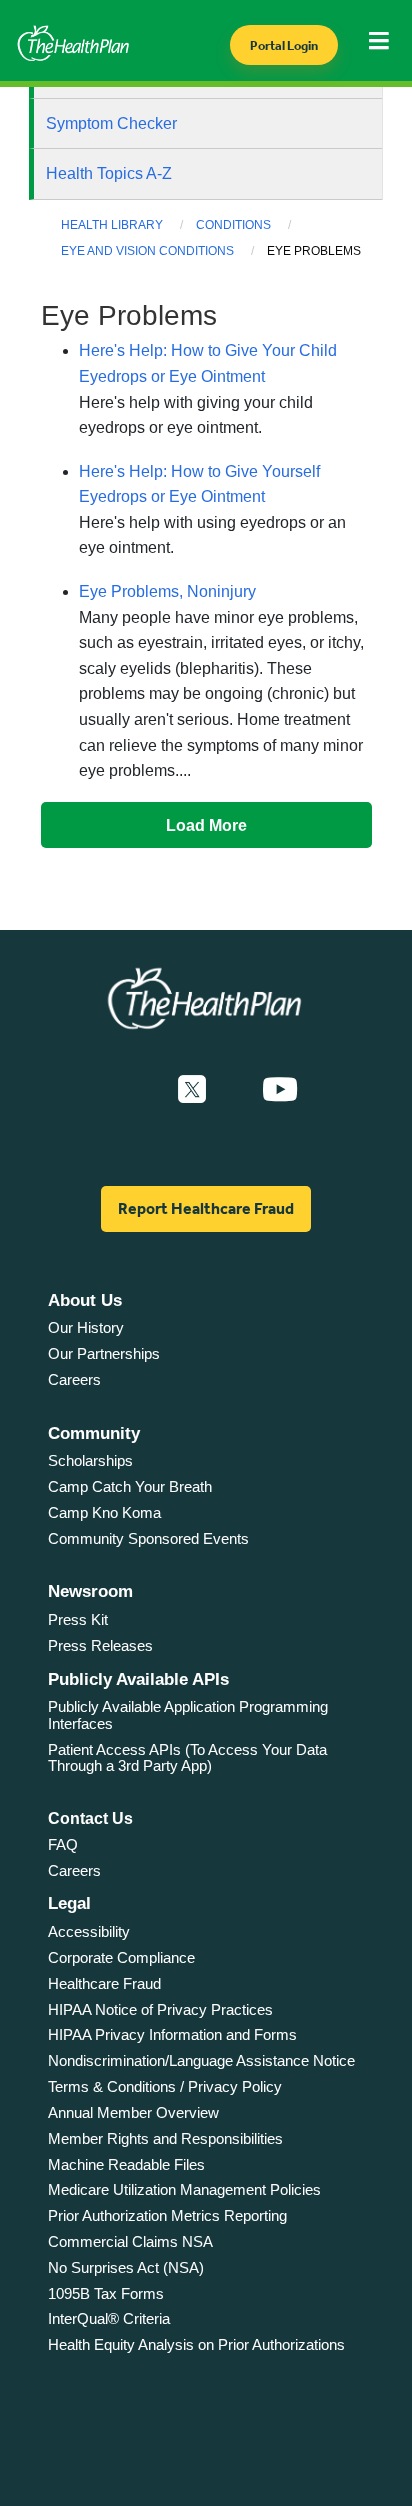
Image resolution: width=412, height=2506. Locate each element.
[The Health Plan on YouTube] (280, 1090)
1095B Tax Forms (106, 2293)
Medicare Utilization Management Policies (184, 2189)
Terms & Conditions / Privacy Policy (165, 2086)
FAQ (63, 1844)
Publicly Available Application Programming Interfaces (188, 1715)
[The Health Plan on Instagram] (234, 1090)
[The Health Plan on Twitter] (192, 1090)
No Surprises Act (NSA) (126, 2267)
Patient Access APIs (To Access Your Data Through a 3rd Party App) (187, 1758)
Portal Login (284, 45)
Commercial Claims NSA (130, 2241)
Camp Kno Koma (104, 1512)
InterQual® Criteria (109, 2318)
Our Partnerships (104, 1353)
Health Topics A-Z (109, 173)
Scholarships (90, 1460)
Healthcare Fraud (104, 1983)
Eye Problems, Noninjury (167, 591)
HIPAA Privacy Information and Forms (172, 2034)
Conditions (233, 225)
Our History (86, 1327)
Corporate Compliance (121, 1957)
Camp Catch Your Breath (130, 1486)
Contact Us (90, 1818)
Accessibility (89, 1931)
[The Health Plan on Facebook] (138, 1090)
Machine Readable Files (126, 2164)
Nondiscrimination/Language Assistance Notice (201, 2060)
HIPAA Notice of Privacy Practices (160, 2009)
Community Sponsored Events (148, 1538)
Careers (74, 1379)
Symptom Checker (111, 123)
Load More (206, 825)
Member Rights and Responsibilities (165, 2138)
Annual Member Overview (133, 2112)
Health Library (112, 225)
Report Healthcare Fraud (206, 1208)
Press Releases (100, 1645)
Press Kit (78, 1619)
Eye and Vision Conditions (147, 251)
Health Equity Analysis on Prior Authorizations (196, 2344)
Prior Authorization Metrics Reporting (167, 2215)
